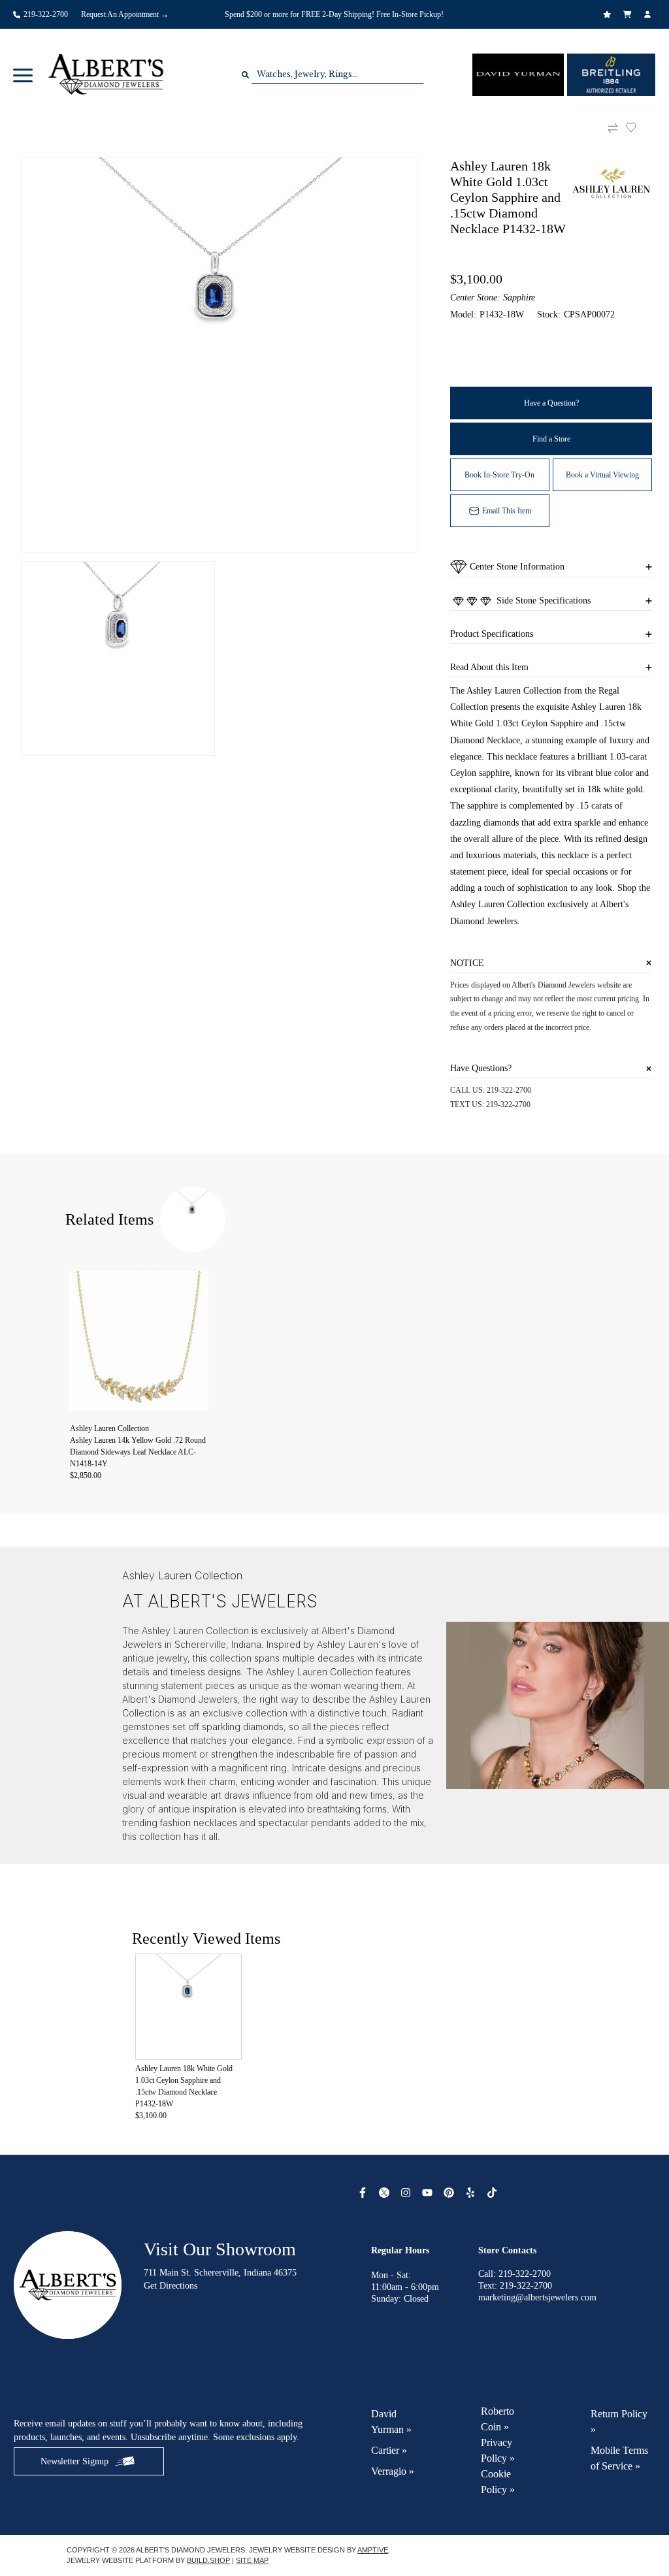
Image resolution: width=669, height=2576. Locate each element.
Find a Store (551, 439)
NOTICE (467, 963)
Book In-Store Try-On (499, 475)
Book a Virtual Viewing (602, 475)
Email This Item (507, 511)
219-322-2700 (509, 1090)
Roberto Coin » (498, 2419)
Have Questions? (481, 1068)
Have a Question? (551, 403)
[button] (23, 74)
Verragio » (393, 2471)
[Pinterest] (450, 2193)
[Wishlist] (609, 14)
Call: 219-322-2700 (514, 2274)
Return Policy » (619, 2422)
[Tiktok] (494, 2193)
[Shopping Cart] (629, 14)
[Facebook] (364, 2193)
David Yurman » (391, 2422)
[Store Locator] (464, 5)
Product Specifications (492, 634)
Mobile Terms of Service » (619, 2458)
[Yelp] (472, 2193)
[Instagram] (407, 2193)
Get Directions (171, 2286)
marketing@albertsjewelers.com (537, 2297)
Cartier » (389, 2450)
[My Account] (649, 14)
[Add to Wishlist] (639, 127)
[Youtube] (429, 2193)
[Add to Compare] (613, 128)
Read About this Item (489, 667)
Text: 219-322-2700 (515, 2286)
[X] (386, 2193)
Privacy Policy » (498, 2450)
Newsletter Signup (74, 2461)
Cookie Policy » (498, 2482)
